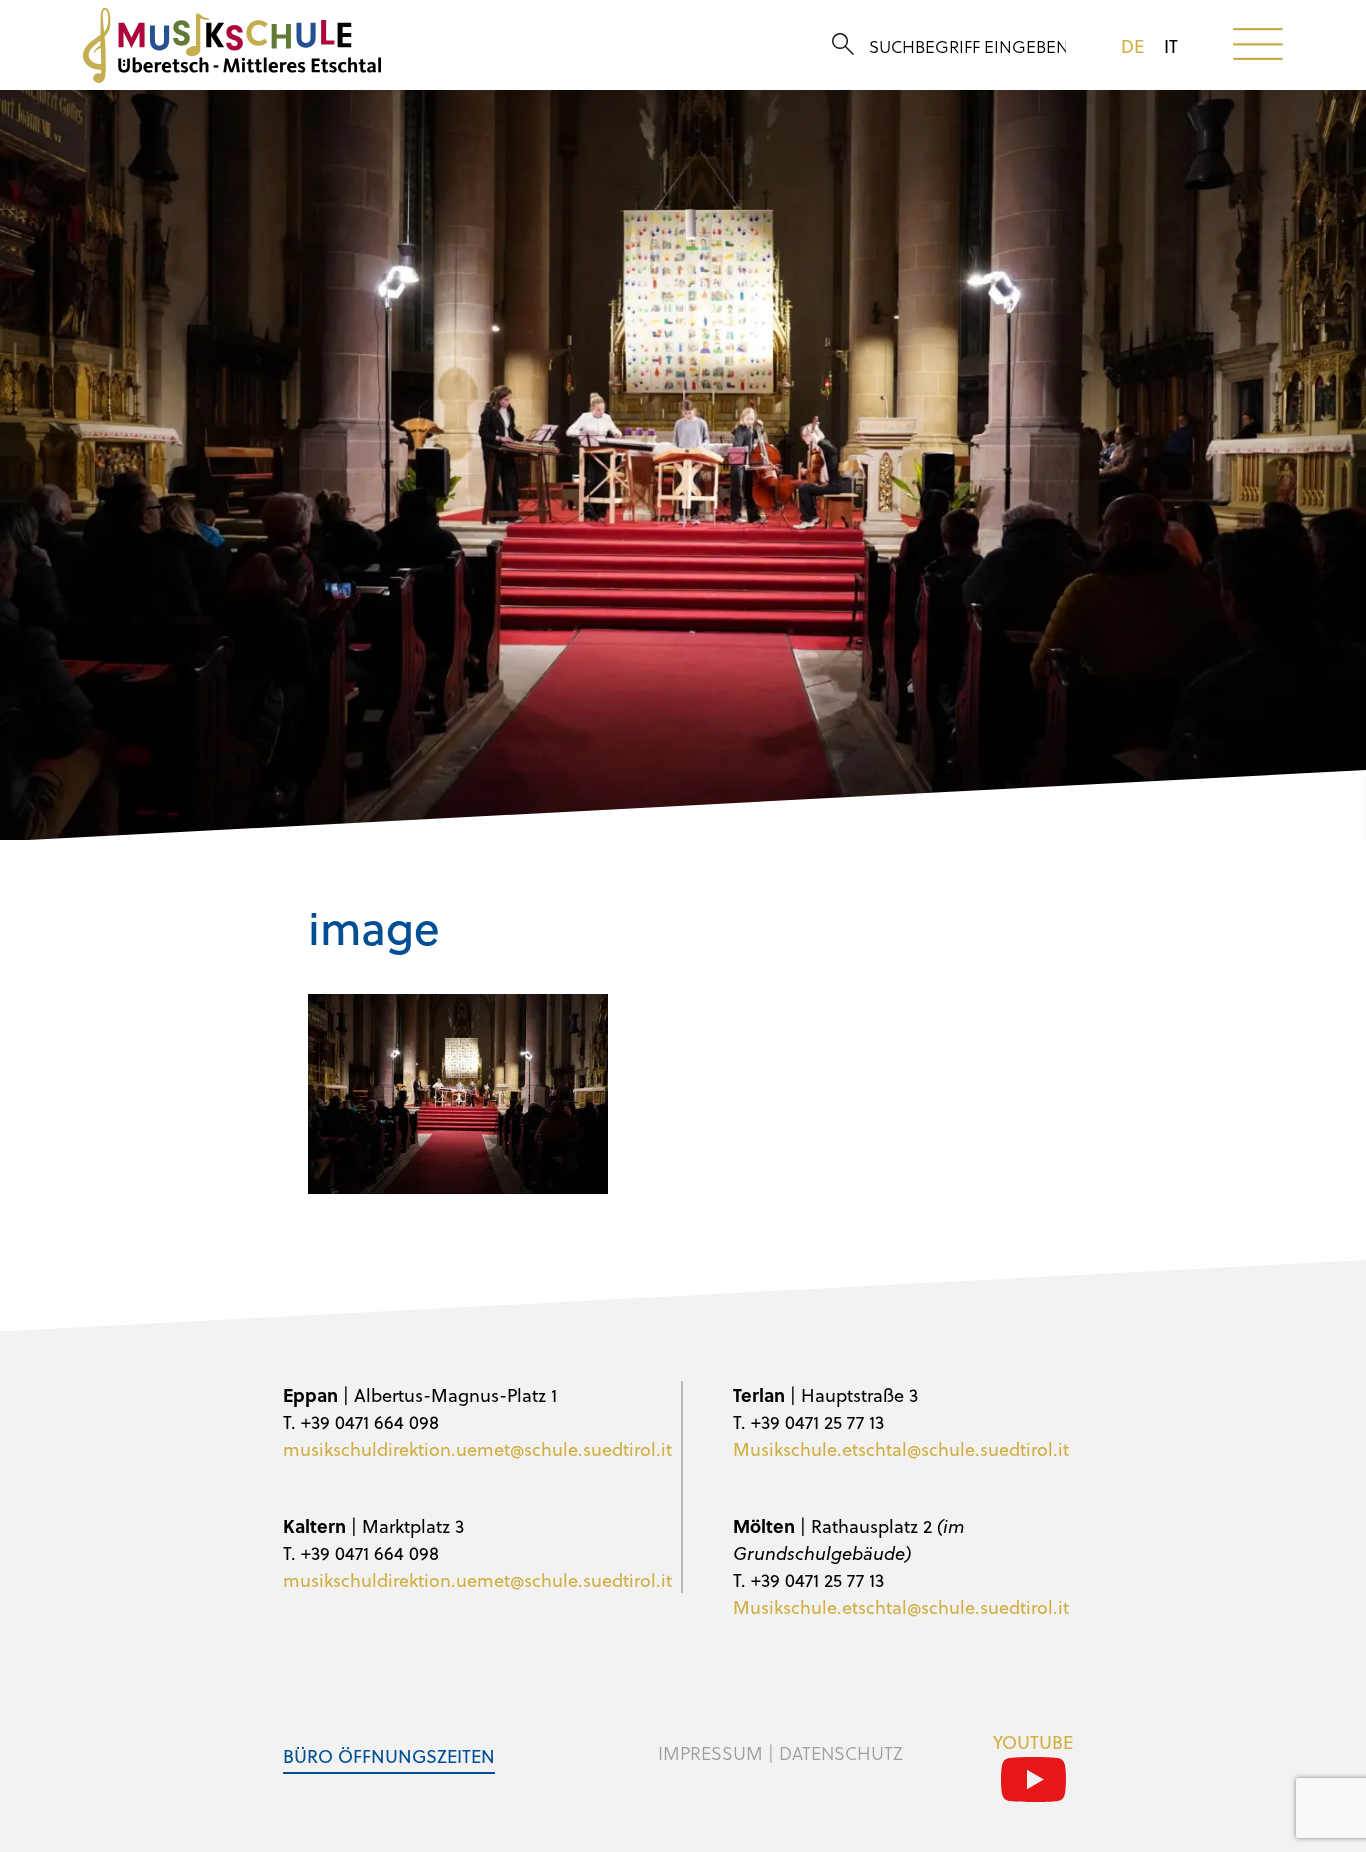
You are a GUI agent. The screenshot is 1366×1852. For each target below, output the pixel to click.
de (1132, 46)
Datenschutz (841, 1753)
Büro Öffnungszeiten (389, 1755)
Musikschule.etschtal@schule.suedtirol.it (901, 1448)
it (1171, 46)
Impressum (710, 1753)
